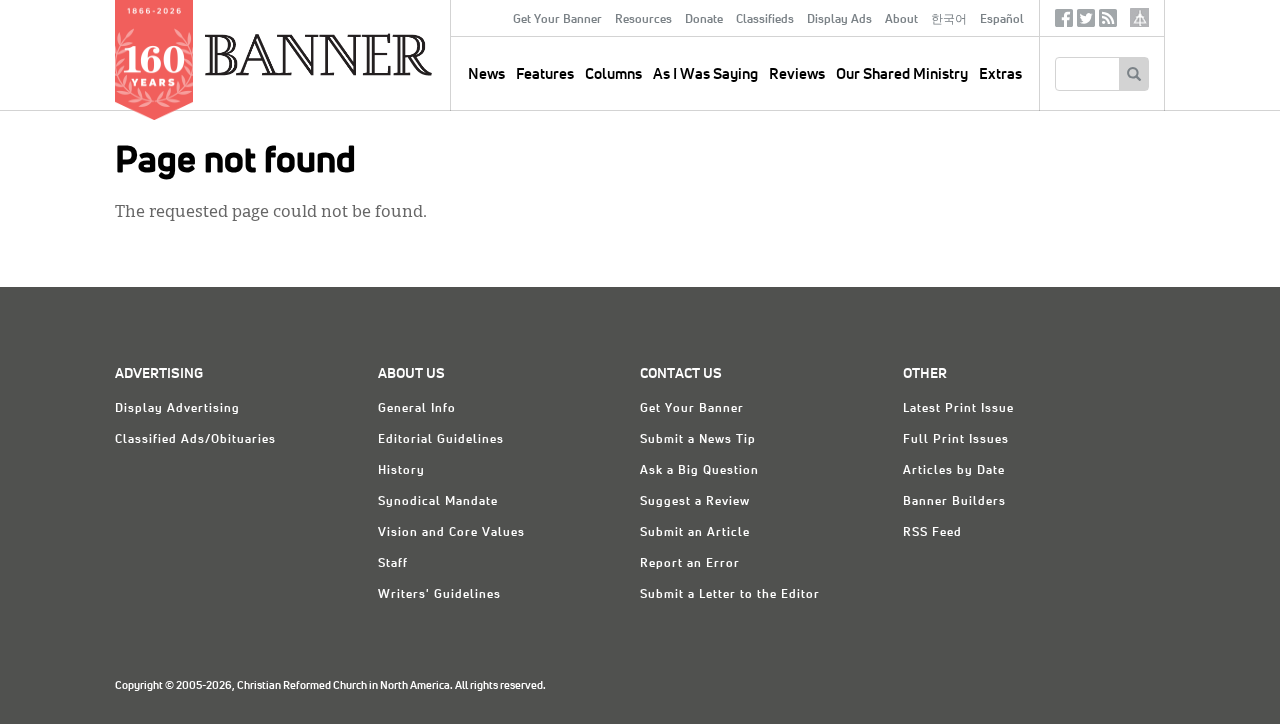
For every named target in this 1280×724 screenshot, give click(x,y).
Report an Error (690, 564)
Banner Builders (954, 502)
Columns (613, 74)
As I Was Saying (705, 74)
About (901, 20)
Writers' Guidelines (439, 595)
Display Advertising (177, 409)
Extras (1000, 74)
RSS (1108, 22)
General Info (417, 409)
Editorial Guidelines (441, 440)
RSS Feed (932, 533)
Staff (393, 564)
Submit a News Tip (698, 440)
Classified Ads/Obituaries (195, 440)
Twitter (1086, 22)
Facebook (1064, 22)
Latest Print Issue (958, 409)
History (401, 471)
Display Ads (839, 20)
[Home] (364, 54)
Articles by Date (954, 471)
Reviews (797, 74)
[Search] (1133, 74)
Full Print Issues (956, 440)
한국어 (949, 20)
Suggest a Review (695, 502)
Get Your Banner (557, 20)
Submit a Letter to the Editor (730, 595)
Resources (643, 20)
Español (1002, 20)
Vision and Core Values (451, 533)
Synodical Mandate (438, 502)
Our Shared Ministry (902, 74)
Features (545, 74)
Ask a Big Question (699, 471)
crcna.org (1139, 17)
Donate (704, 20)
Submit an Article (695, 533)
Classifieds (765, 20)
